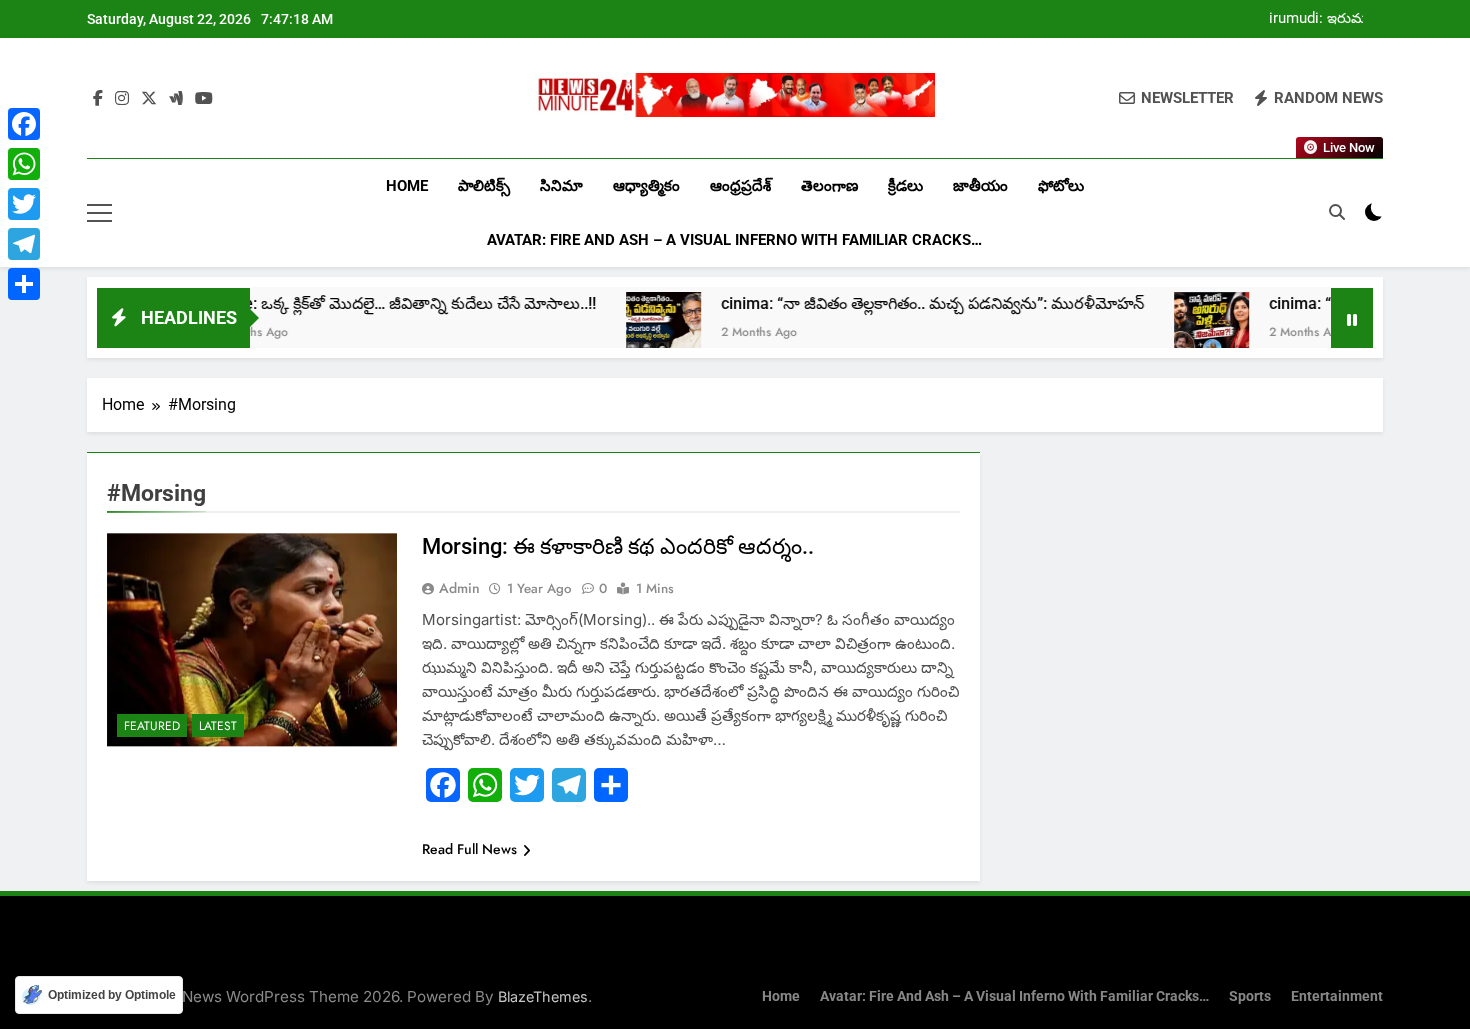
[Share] (24, 284)
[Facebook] (24, 124)
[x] (149, 99)
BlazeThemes (543, 996)
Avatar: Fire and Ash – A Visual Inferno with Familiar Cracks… (734, 240)
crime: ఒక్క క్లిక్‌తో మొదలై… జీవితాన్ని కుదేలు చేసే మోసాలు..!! (367, 303)
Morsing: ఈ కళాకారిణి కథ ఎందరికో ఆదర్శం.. (618, 546)
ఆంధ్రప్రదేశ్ (740, 186)
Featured (152, 726)
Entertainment (1337, 996)
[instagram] (122, 99)
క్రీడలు (905, 186)
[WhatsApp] (24, 164)
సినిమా (561, 186)
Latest (218, 726)
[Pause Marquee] (1352, 318)
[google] (176, 99)
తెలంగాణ (829, 186)
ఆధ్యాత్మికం (646, 186)
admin (459, 588)
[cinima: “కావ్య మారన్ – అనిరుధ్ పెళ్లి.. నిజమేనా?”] (1174, 329)
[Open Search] (1337, 212)
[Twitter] (24, 204)
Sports (1250, 996)
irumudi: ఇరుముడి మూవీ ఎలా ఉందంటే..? (1325, 19)
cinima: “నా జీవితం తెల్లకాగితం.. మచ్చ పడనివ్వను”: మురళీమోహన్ (895, 303)
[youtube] (204, 99)
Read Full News (469, 849)
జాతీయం (980, 186)
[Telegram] (24, 244)
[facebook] (98, 99)
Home (407, 186)
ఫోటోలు (1061, 186)
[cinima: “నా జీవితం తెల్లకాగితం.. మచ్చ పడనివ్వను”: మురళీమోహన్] (626, 329)
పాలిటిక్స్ (484, 186)
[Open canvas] (99, 213)
